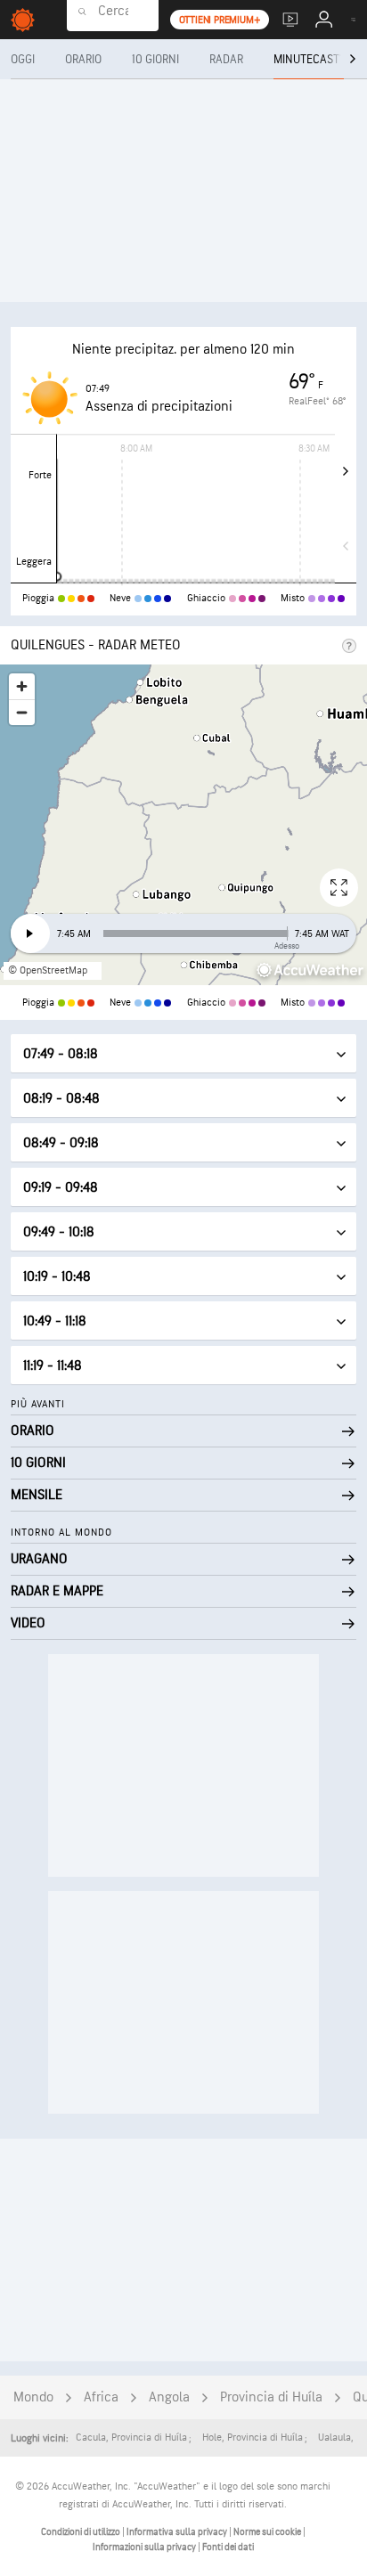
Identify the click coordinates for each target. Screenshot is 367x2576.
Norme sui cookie (268, 2532)
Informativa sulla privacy (178, 2532)
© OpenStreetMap (48, 970)
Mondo (33, 2397)
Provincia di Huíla (271, 2397)
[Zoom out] (22, 712)
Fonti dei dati (228, 2547)
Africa (101, 2397)
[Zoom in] (22, 686)
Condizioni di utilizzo (82, 2532)
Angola (169, 2397)
